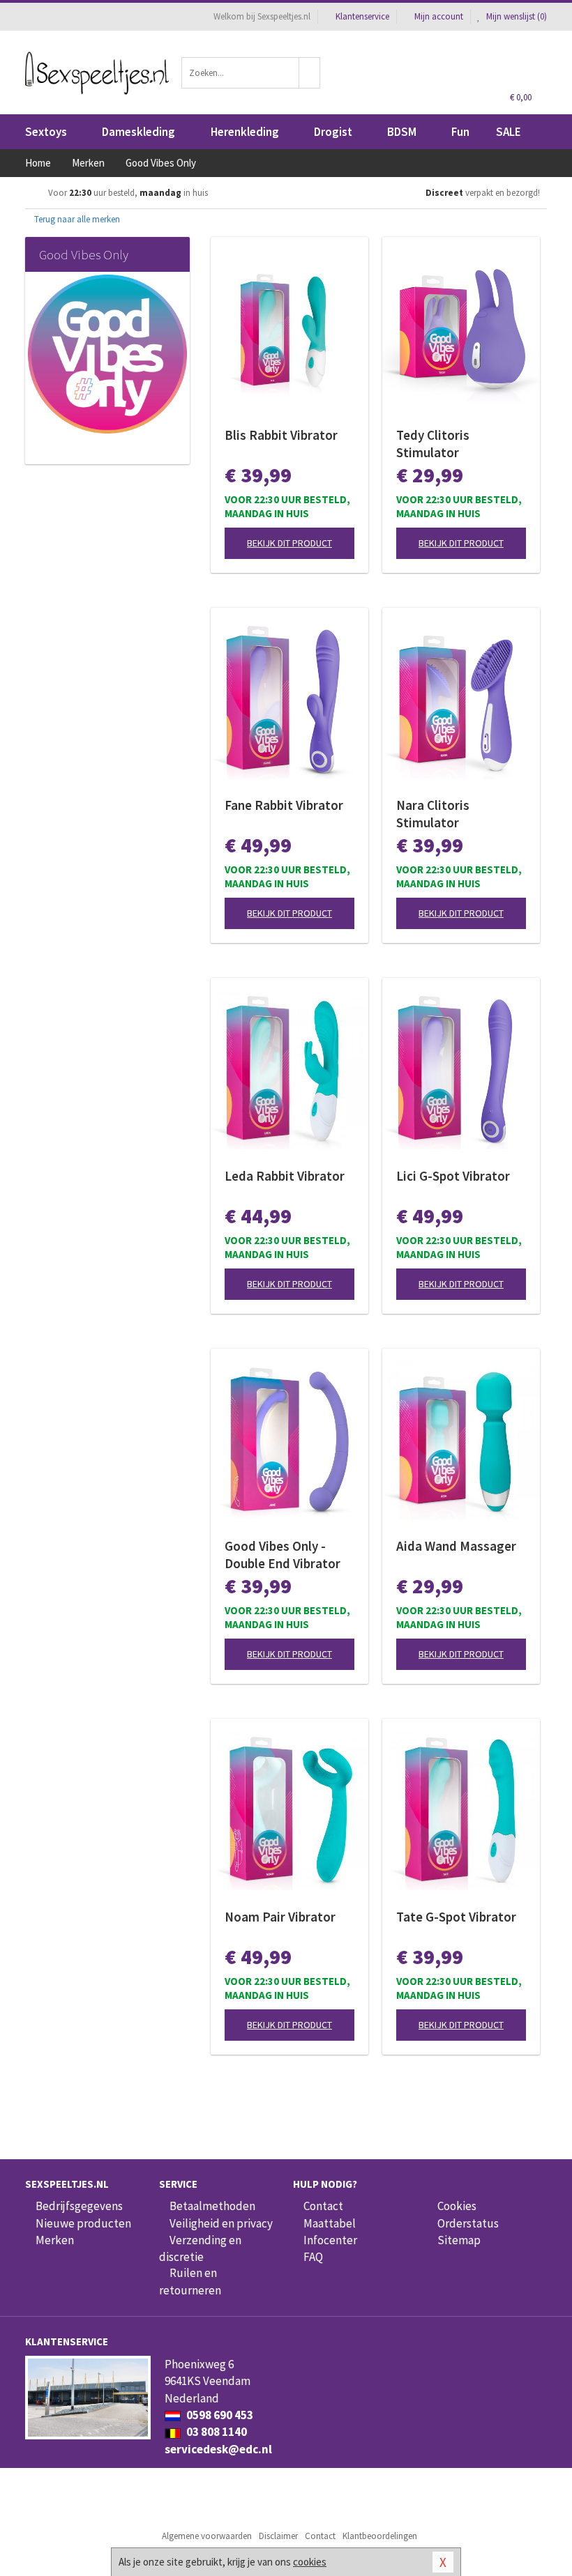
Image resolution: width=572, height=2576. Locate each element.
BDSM (402, 132)
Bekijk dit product (289, 543)
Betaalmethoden (212, 2206)
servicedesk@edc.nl (218, 2449)
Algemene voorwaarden (207, 2536)
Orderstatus (468, 2223)
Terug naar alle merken (76, 219)
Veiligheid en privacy (221, 2223)
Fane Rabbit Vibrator (284, 805)
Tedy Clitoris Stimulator (433, 444)
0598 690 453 (219, 2415)
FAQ (313, 2257)
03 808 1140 (216, 2432)
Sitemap (459, 2240)
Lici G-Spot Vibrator (453, 1176)
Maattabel (330, 2223)
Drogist (333, 132)
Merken (55, 2240)
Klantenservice (362, 16)
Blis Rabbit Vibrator (281, 435)
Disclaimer (278, 2536)
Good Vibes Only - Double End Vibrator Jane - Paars (283, 1555)
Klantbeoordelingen (380, 2536)
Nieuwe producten (83, 2223)
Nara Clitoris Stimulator (433, 814)
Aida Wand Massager (456, 1546)
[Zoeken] (310, 73)
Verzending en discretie (200, 2248)
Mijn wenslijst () (515, 16)
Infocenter (330, 2240)
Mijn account (439, 16)
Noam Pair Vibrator (280, 1917)
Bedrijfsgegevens (79, 2206)
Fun (460, 132)
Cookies (457, 2206)
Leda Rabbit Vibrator (285, 1176)
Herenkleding (245, 132)
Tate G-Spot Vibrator (456, 1917)
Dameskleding (138, 132)
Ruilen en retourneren (190, 2281)
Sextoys (46, 132)
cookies (310, 2562)
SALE (509, 132)
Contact (323, 2206)
